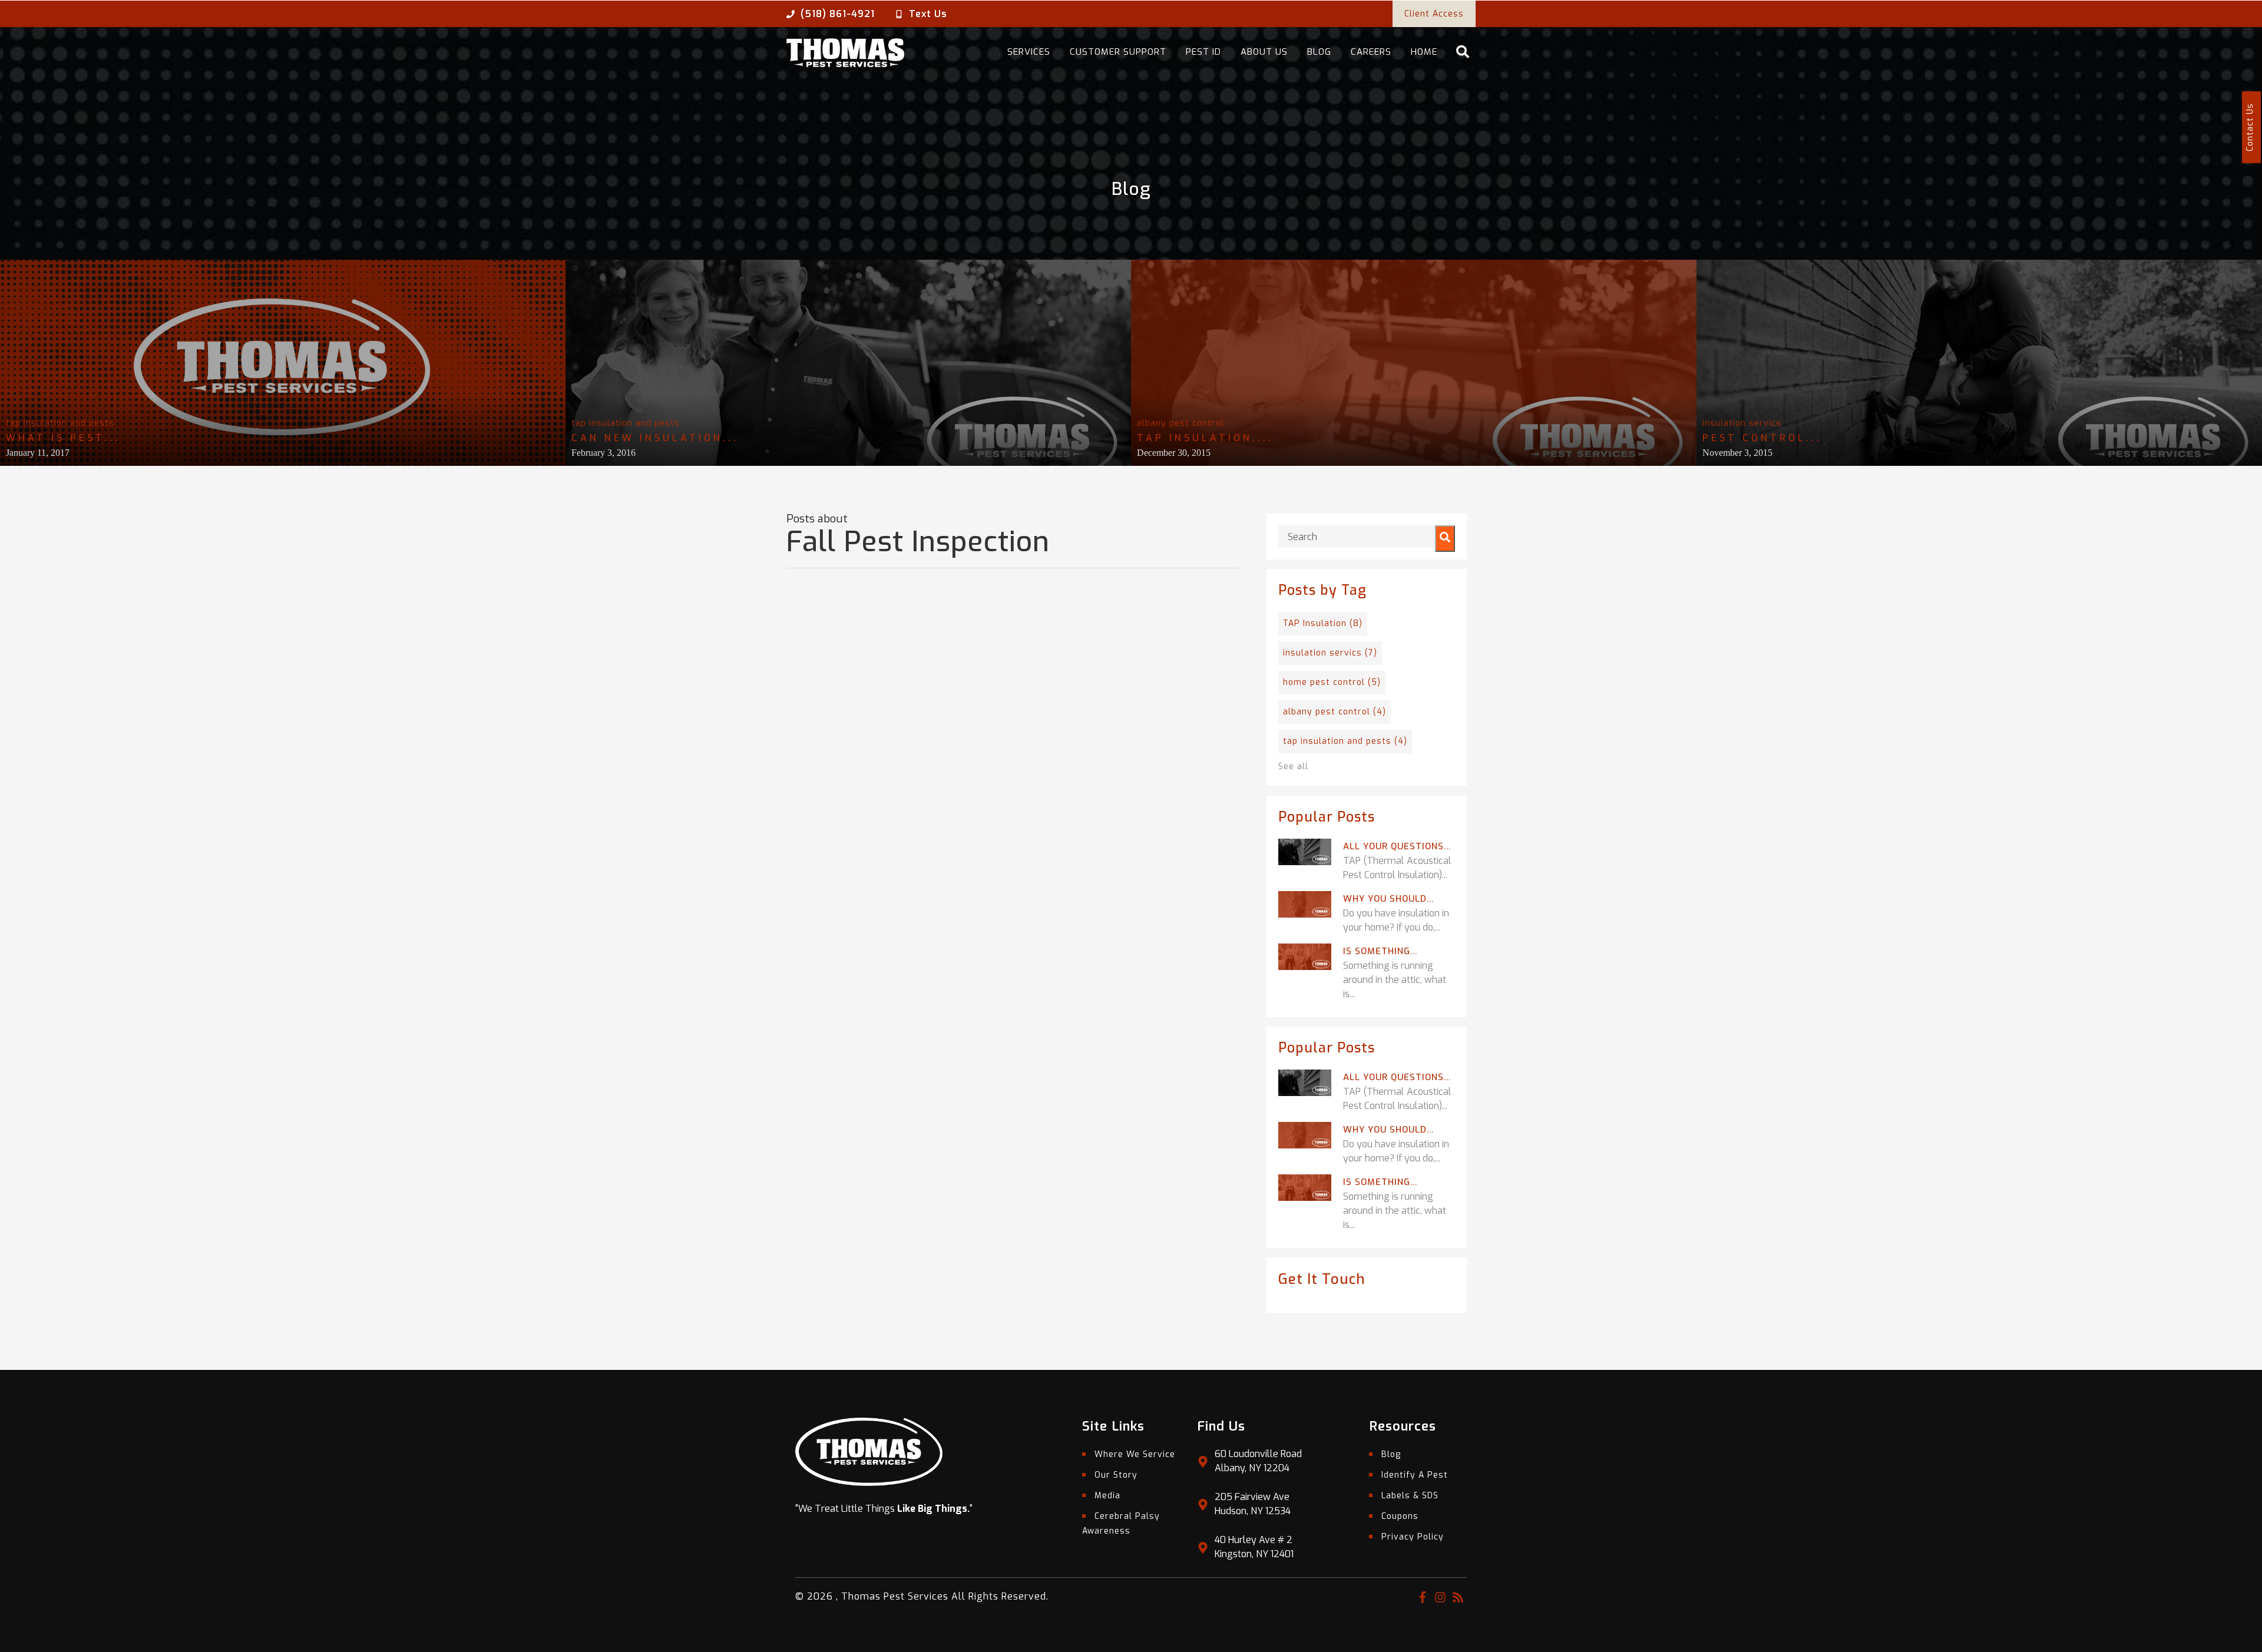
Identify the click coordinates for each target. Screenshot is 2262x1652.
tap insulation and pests (60, 423)
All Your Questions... (1397, 846)
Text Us (928, 14)
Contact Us (2250, 127)
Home (1424, 52)
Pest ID (1203, 52)
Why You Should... (1388, 899)
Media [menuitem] (1107, 1496)
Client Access (1434, 14)
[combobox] (1367, 537)
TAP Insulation (1323, 623)
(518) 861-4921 (838, 14)
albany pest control (1180, 423)
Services (1029, 52)
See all (1293, 767)
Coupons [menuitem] (1400, 1516)
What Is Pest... (63, 438)
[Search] (1445, 539)
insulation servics (1742, 423)
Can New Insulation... (655, 438)
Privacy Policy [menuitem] (1413, 1537)
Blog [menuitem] (1391, 1454)
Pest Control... (1762, 438)
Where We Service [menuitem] (1135, 1454)
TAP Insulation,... (1205, 438)
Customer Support (1118, 52)
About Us (1264, 52)
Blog (1319, 52)
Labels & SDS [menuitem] (1410, 1496)
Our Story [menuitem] (1116, 1475)
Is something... (1380, 951)
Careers (1371, 52)
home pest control (1332, 682)
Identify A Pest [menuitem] (1415, 1475)
